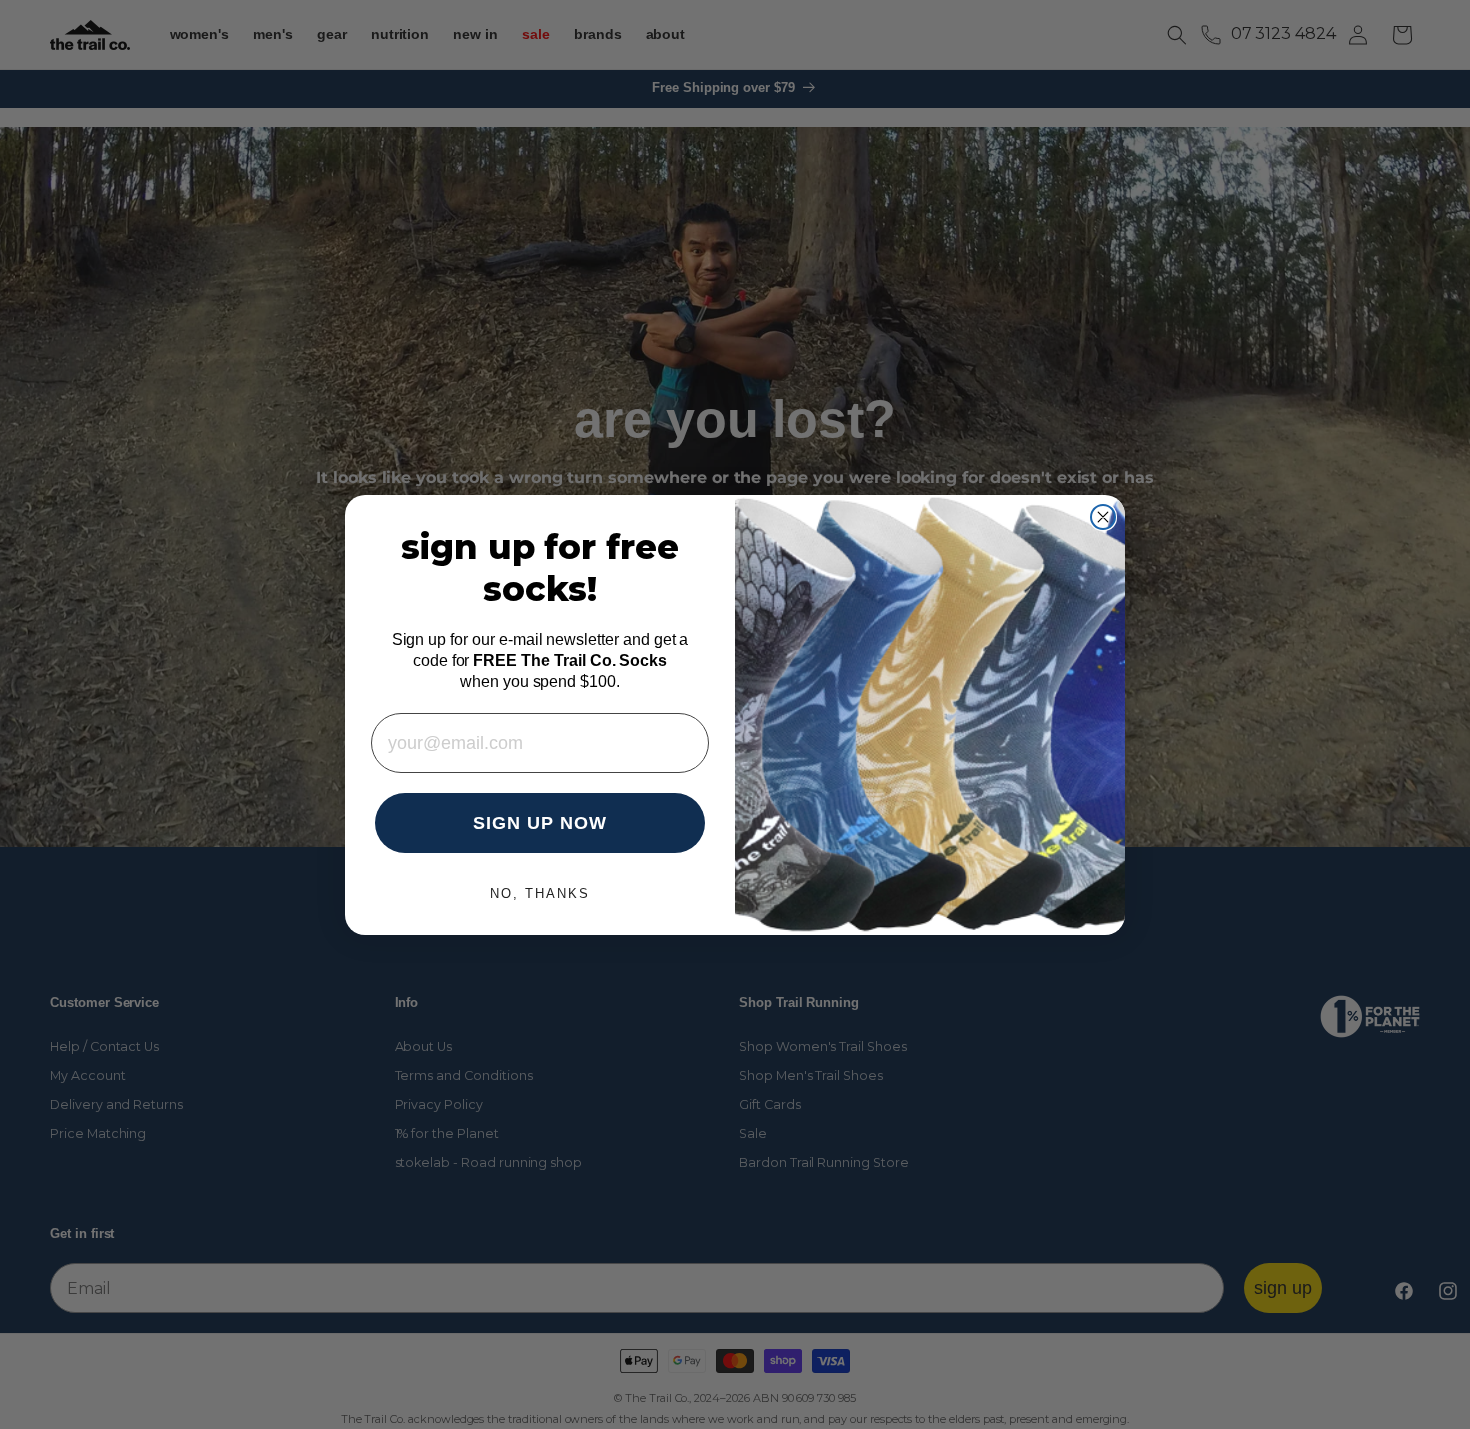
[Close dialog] (1103, 517)
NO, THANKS (540, 893)
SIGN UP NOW (540, 823)
